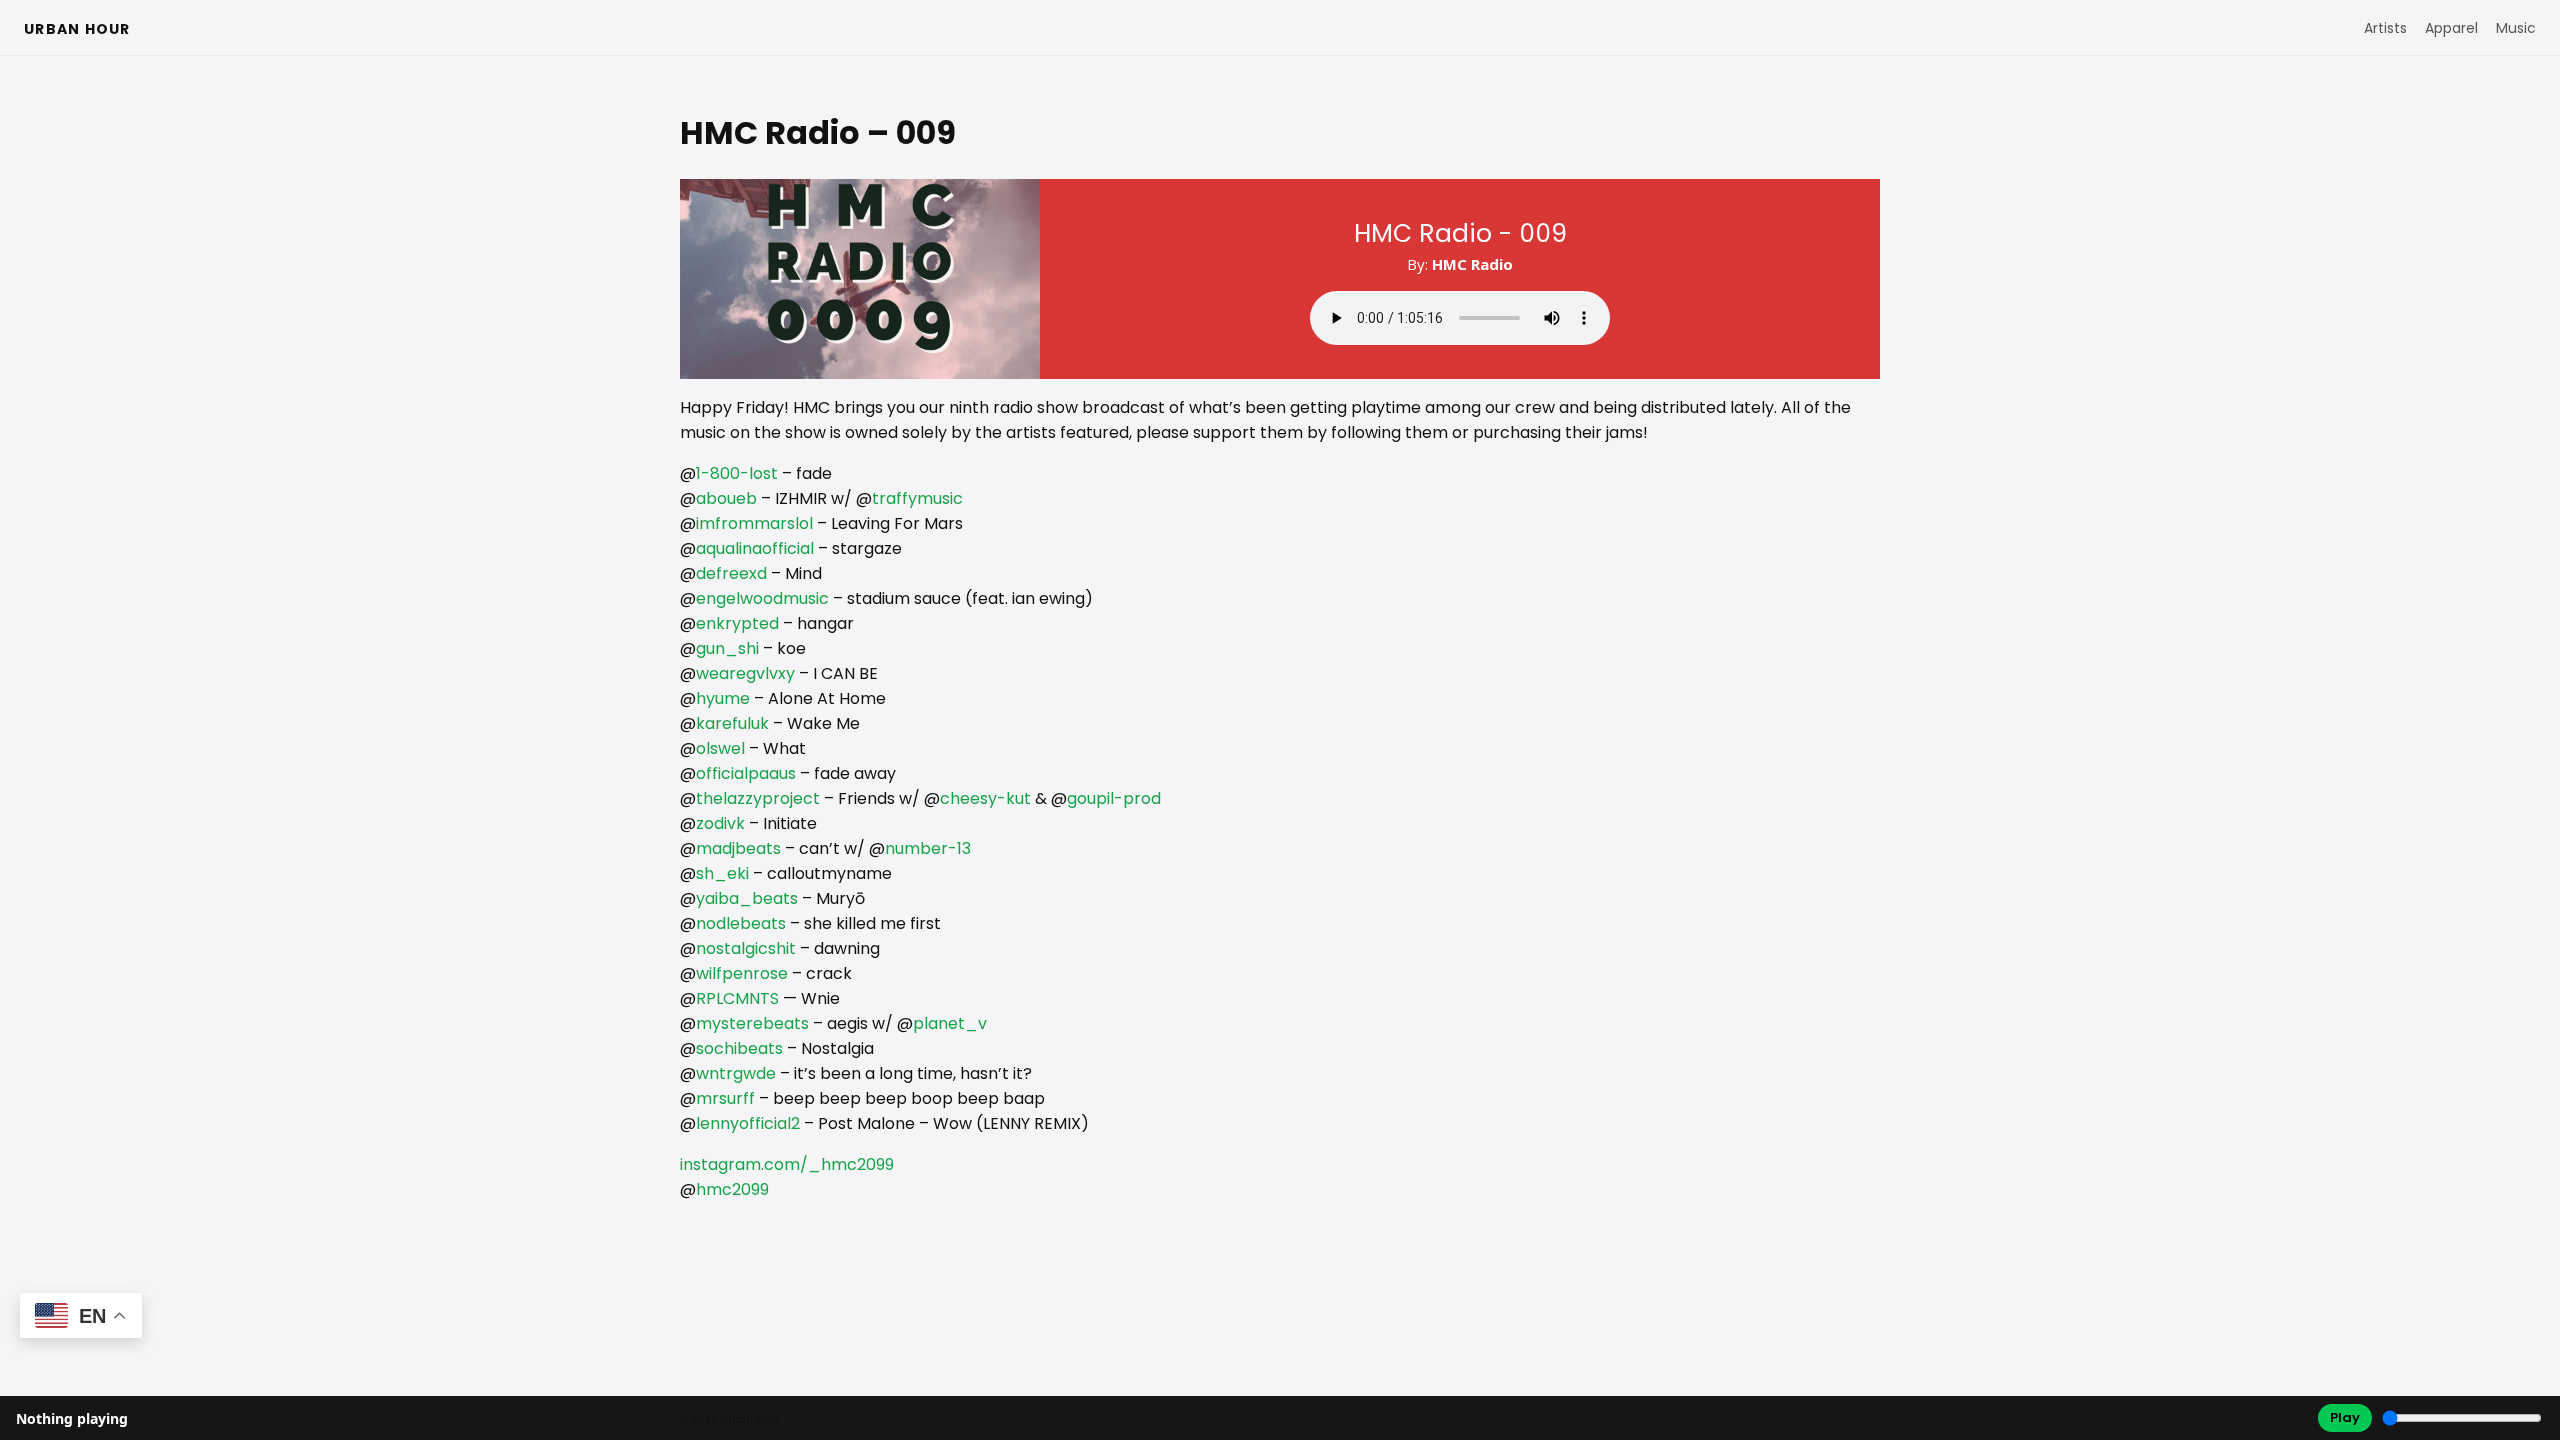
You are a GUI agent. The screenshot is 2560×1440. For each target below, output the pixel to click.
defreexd (731, 573)
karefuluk (732, 723)
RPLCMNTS (737, 998)
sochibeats (739, 1048)
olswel (720, 748)
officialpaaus (746, 773)
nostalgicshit (746, 948)
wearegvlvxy (745, 673)
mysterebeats (752, 1023)
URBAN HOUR (77, 29)
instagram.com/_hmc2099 (787, 1164)
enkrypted (737, 623)
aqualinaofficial (755, 548)
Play (2345, 1417)
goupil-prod (1114, 798)
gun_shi (727, 648)
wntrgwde (736, 1073)
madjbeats (738, 848)
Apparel (2451, 28)
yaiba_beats (747, 898)
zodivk (720, 823)
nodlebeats (741, 923)
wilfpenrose (742, 973)
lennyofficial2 (748, 1123)
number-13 (928, 848)
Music (2516, 28)
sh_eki (722, 873)
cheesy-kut (985, 798)
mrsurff (725, 1098)
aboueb (726, 498)
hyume (723, 698)
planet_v (950, 1023)
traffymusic (917, 498)
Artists (2385, 28)
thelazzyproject (758, 798)
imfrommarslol (754, 523)
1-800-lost (737, 473)
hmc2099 (732, 1189)
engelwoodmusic (762, 598)
